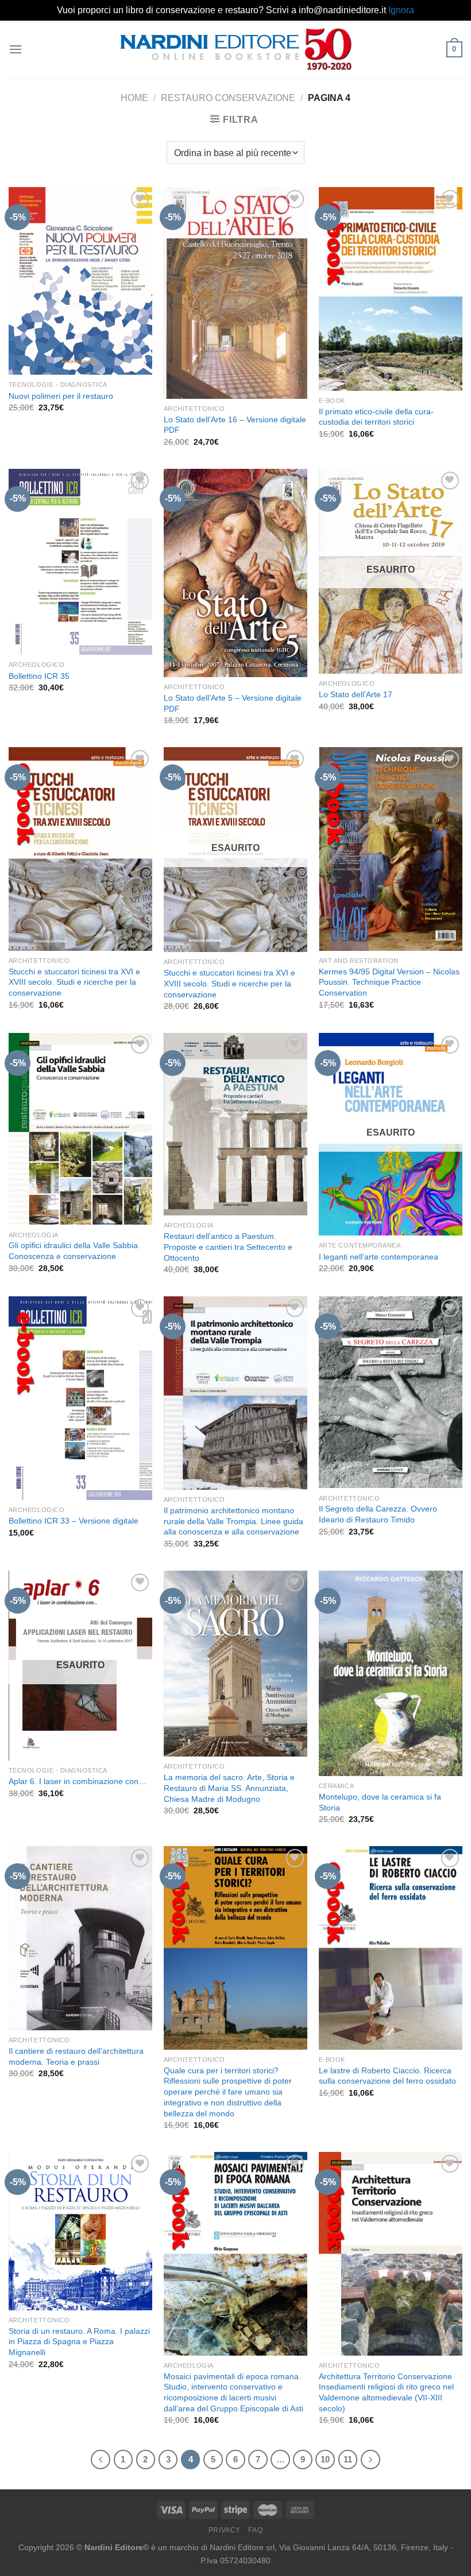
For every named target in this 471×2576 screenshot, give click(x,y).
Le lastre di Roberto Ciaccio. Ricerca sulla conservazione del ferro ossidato (387, 2076)
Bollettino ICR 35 (39, 676)
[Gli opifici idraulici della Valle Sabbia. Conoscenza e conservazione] (80, 1129)
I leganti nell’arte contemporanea (379, 1257)
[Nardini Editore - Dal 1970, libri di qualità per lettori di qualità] (236, 49)
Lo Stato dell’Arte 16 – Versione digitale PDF (235, 425)
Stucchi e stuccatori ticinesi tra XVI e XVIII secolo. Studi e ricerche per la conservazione (74, 982)
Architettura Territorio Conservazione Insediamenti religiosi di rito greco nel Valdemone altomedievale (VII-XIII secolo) (386, 2392)
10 (325, 2459)
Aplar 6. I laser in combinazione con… (78, 1781)
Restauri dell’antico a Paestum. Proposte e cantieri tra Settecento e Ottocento (228, 1247)
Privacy (225, 2530)
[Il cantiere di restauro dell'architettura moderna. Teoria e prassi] (80, 1938)
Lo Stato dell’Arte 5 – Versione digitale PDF (233, 703)
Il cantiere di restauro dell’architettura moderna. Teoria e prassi (76, 2056)
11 (348, 2459)
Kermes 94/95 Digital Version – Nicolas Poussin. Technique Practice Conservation (389, 982)
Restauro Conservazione (228, 98)
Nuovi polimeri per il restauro (61, 396)
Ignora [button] (401, 10)
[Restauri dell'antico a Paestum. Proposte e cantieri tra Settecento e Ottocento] (235, 1124)
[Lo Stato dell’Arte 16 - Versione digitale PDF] (235, 293)
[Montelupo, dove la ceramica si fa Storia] (391, 1673)
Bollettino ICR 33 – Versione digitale (74, 1521)
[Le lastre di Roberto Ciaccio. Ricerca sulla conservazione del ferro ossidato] (391, 1948)
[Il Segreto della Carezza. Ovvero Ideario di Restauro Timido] (391, 1392)
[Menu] (16, 49)
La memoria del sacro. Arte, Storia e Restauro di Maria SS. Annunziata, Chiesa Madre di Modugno (229, 1788)
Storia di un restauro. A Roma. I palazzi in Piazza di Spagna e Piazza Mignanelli (79, 2342)
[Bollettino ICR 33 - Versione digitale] (80, 1398)
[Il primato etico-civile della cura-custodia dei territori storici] (391, 289)
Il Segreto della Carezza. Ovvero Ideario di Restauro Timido (378, 1514)
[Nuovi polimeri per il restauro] (80, 281)
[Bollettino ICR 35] (80, 562)
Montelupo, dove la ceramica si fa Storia (380, 1802)
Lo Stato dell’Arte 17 (356, 694)
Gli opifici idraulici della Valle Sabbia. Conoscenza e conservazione (74, 1251)
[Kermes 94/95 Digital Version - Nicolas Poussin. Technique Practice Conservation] (391, 849)
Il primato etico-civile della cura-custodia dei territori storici (376, 417)
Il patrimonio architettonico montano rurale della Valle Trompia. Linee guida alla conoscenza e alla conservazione (233, 1521)
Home (134, 98)
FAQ (255, 2530)
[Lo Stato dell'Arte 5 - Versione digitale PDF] (235, 573)
